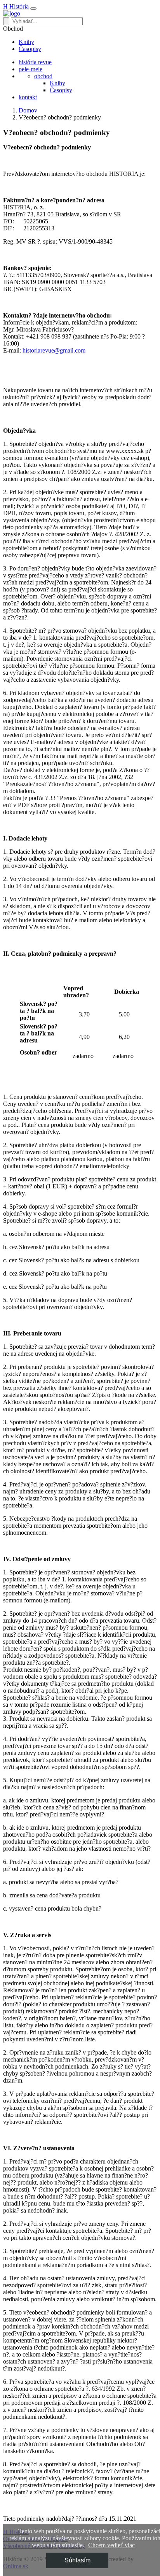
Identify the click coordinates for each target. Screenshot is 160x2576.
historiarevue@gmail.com (54, 350)
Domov (28, 110)
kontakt (28, 97)
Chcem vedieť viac (111, 2545)
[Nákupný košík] (12, 13)
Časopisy (30, 49)
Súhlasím (77, 2560)
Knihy (26, 42)
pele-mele (30, 69)
